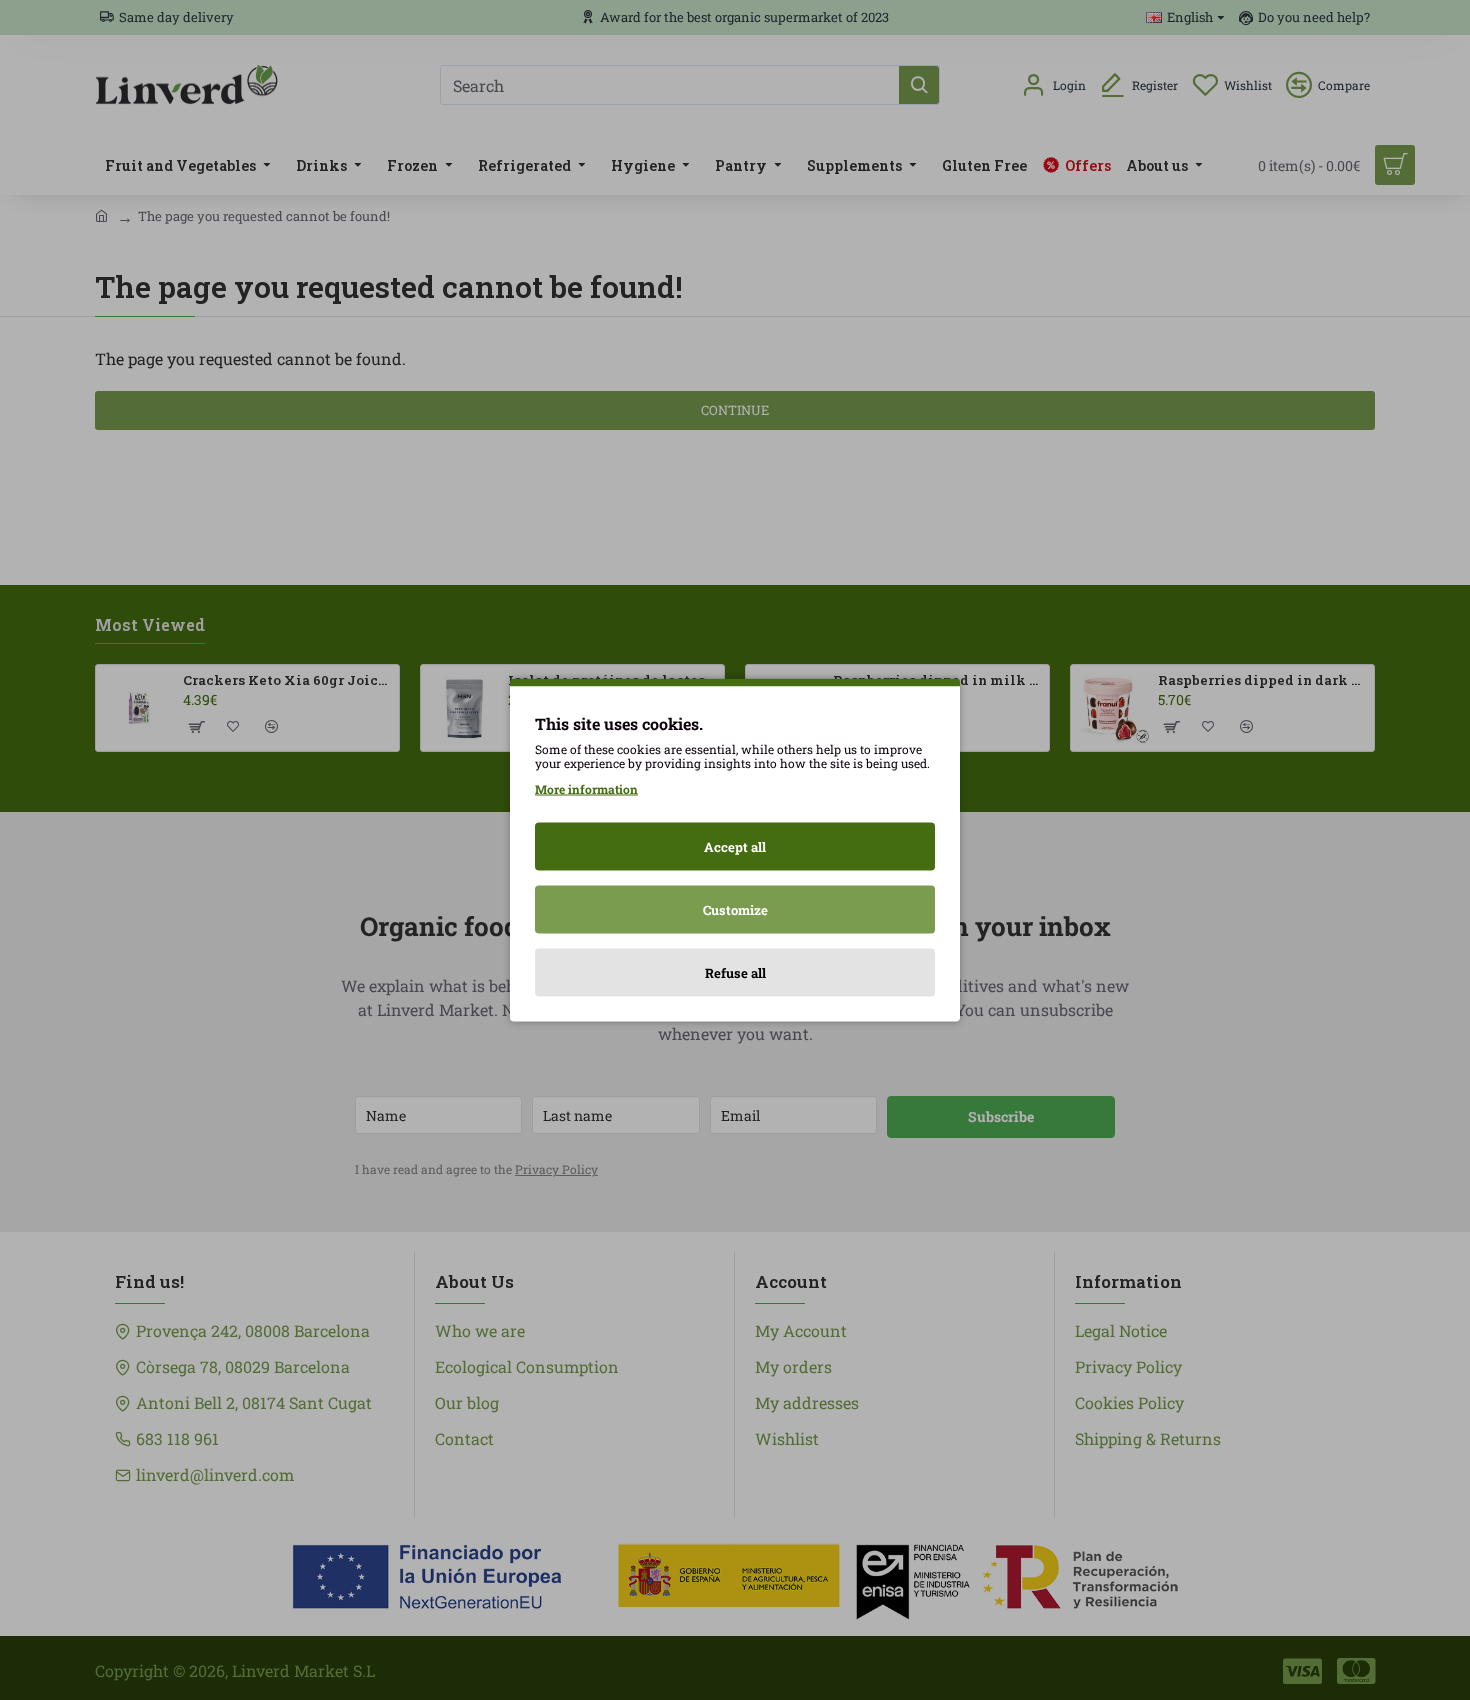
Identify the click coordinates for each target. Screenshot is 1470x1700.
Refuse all (735, 973)
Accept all (735, 847)
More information (586, 789)
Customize (735, 910)
